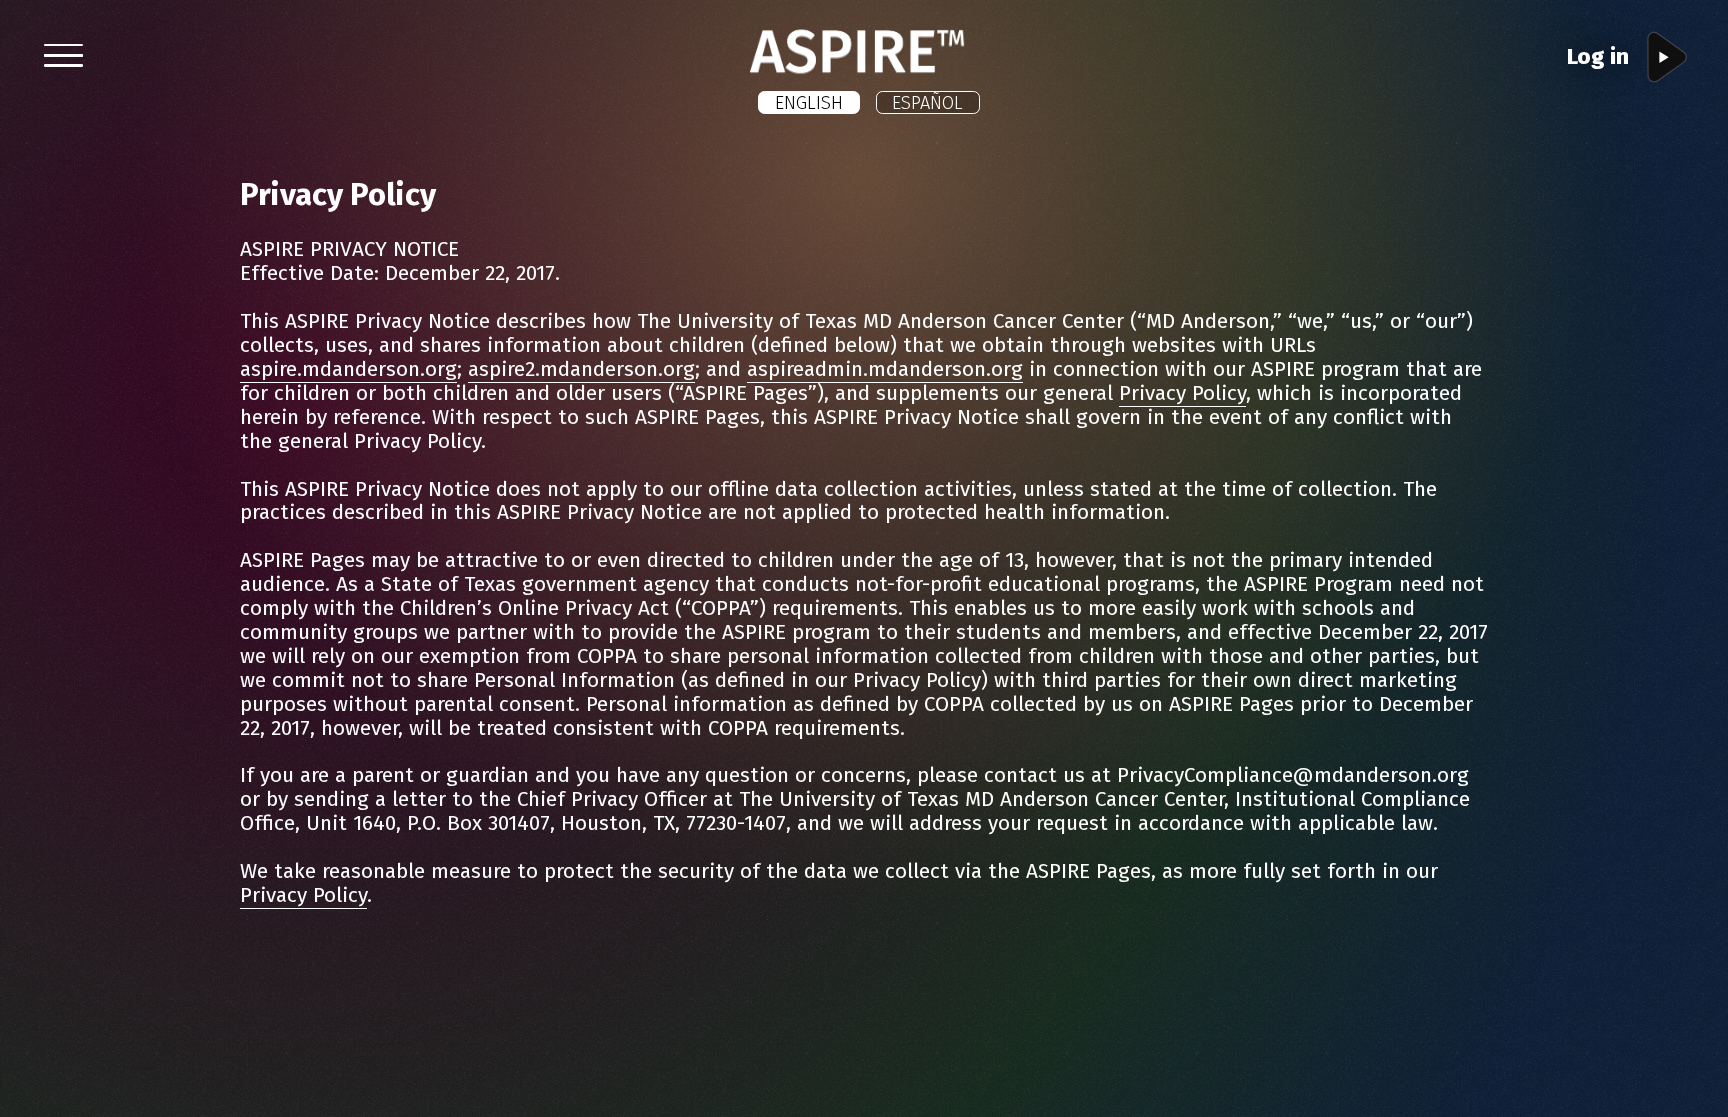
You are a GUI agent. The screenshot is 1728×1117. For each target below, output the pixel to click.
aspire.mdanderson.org (348, 369)
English (809, 103)
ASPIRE (983, 40)
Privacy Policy (1182, 393)
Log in (1598, 56)
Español (927, 103)
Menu (99, 55)
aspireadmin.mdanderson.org (885, 369)
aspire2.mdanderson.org (581, 369)
